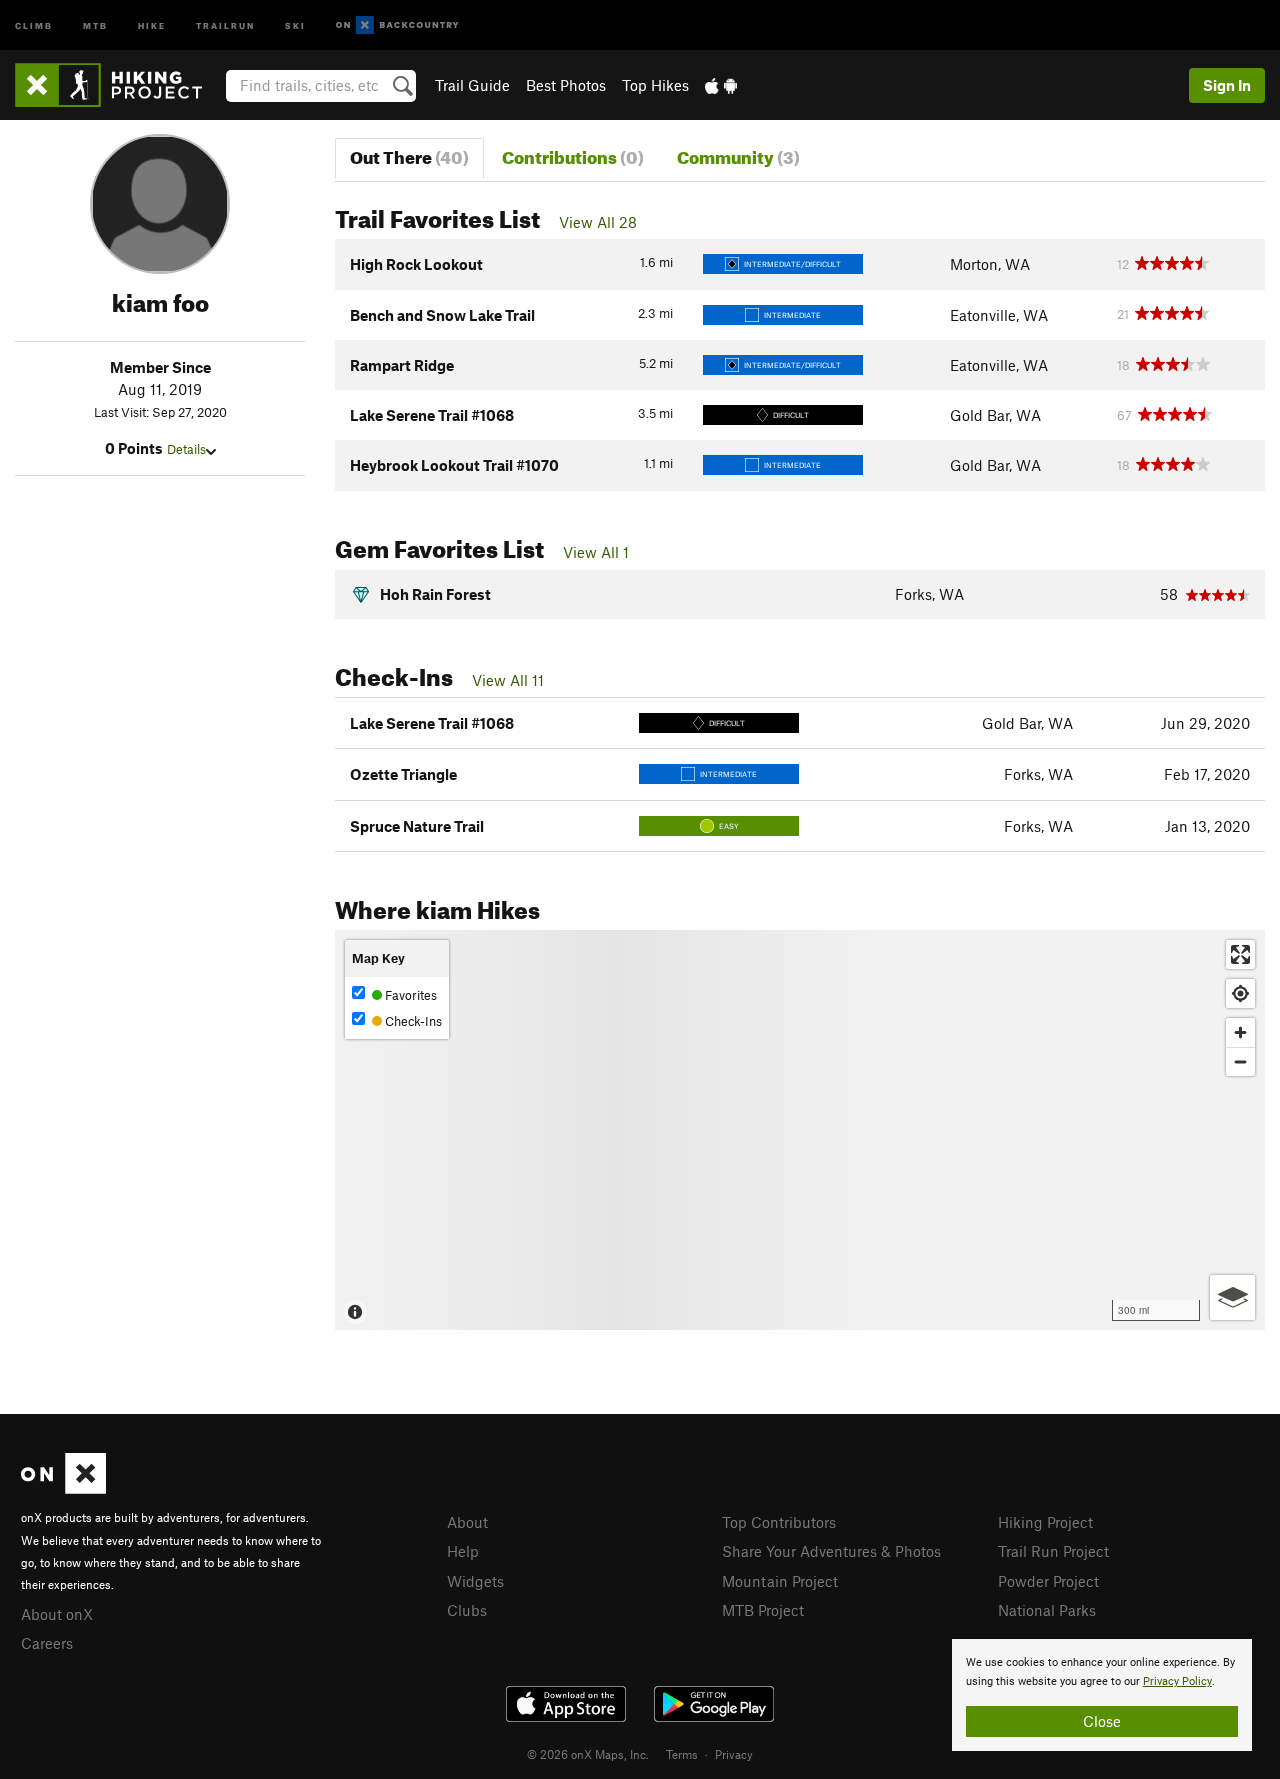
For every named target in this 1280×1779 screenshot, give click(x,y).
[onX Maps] (63, 1488)
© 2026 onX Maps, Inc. (588, 1754)
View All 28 (598, 222)
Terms (682, 1754)
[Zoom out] (1240, 1061)
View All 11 (508, 680)
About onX (57, 1614)
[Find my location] (1240, 993)
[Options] (1232, 1297)
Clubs (467, 1610)
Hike (152, 24)
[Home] (118, 85)
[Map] (800, 1130)
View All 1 (596, 552)
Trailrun (225, 24)
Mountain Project (780, 1581)
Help (463, 1551)
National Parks (1047, 1610)
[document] (1102, 1695)
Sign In (1227, 85)
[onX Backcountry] (397, 25)
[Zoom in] (1240, 1032)
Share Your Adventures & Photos (831, 1551)
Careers (47, 1643)
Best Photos (566, 85)
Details (186, 449)
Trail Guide (472, 85)
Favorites (409, 995)
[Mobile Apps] (721, 85)
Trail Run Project (1053, 1551)
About (467, 1522)
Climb (34, 24)
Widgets (475, 1581)
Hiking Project (1045, 1522)
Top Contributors (779, 1522)
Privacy (734, 1754)
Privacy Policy (1177, 1681)
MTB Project (763, 1610)
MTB (95, 24)
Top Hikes (655, 85)
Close (1102, 1721)
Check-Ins (412, 1021)
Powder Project (1048, 1581)
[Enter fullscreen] (1240, 954)
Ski (295, 24)
